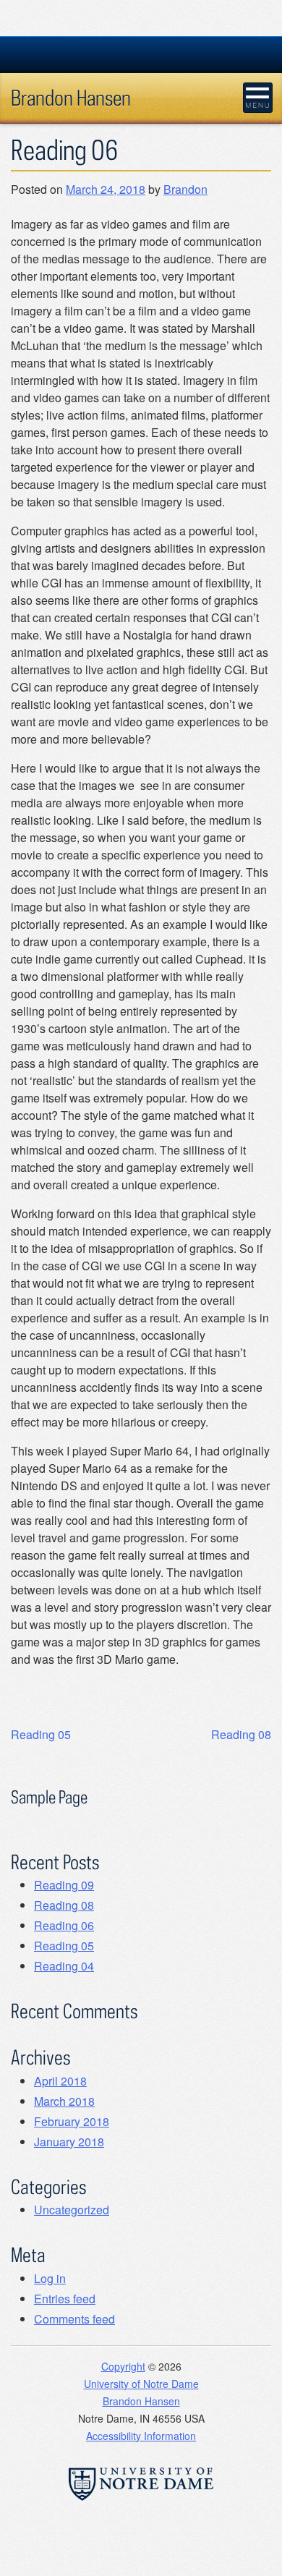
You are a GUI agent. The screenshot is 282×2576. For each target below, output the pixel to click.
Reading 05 (41, 1734)
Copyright (123, 2366)
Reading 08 (241, 1734)
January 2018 (69, 2142)
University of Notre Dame (141, 2384)
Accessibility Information (141, 2436)
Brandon (185, 189)
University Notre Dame (141, 54)
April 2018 (60, 2081)
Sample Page (49, 1797)
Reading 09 (64, 1885)
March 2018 (64, 2101)
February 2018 (72, 2121)
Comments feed (74, 2319)
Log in (50, 2278)
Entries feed (65, 2299)
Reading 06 (64, 1925)
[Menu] (258, 98)
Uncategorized (72, 2210)
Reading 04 (64, 1966)
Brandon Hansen (71, 97)
